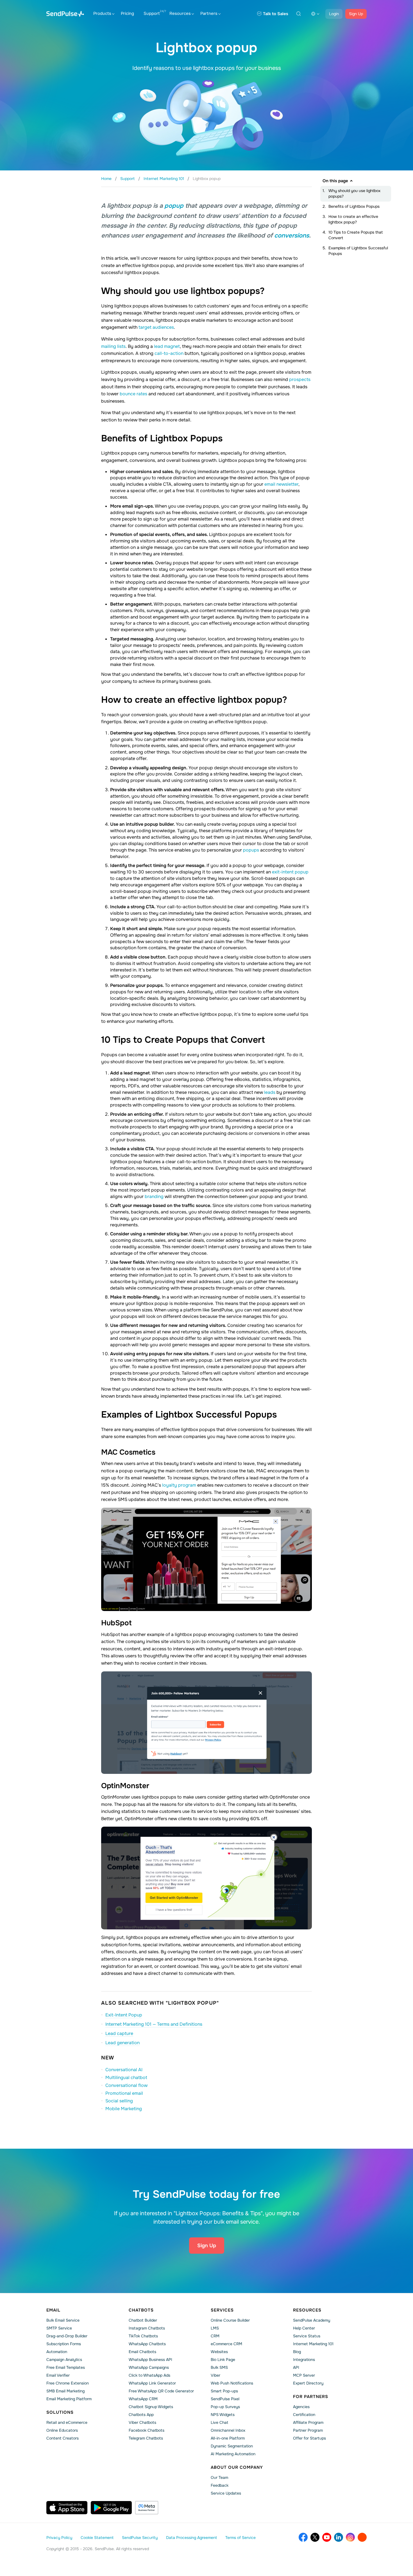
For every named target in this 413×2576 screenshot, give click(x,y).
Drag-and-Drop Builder (67, 2336)
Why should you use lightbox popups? (354, 193)
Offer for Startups (309, 2438)
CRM (215, 2336)
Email (53, 2310)
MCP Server (304, 2375)
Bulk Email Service (63, 2320)
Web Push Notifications (232, 2383)
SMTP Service (59, 2328)
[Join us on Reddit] (362, 2537)
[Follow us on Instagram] (350, 2537)
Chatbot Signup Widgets (151, 2407)
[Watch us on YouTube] (327, 2537)
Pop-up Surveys (225, 2407)
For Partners (311, 2397)
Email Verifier (58, 2375)
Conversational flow (126, 2085)
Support (152, 13)
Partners (209, 13)
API (296, 2367)
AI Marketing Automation (233, 2454)
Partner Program (308, 2430)
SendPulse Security (140, 2538)
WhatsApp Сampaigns (149, 2367)
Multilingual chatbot (126, 2078)
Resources (180, 13)
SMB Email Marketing (65, 2391)
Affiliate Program (308, 2422)
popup (174, 206)
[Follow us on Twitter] (315, 2537)
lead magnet (167, 346)
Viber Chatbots (142, 2422)
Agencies (301, 2407)
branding (154, 1196)
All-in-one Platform (228, 2438)
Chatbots (141, 2310)
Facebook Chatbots (147, 2430)
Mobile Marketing (124, 2109)
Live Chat (219, 2422)
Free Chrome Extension (68, 2383)
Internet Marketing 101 (313, 2344)
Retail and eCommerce (67, 2422)
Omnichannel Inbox (228, 2430)
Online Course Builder (230, 2320)
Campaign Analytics (64, 2360)
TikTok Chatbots (143, 2336)
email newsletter (281, 484)
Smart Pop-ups (224, 2391)
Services (222, 2310)
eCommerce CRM (226, 2344)
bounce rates (133, 394)
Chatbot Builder (143, 2320)
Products (102, 13)
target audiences (156, 327)
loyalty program (179, 1485)
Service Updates (226, 2493)
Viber (215, 2375)
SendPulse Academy (312, 2320)
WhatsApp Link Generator (152, 2383)
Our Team (219, 2477)
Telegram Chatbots (146, 2438)
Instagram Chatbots (147, 2328)
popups (251, 850)
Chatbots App (141, 2415)
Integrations (304, 2360)
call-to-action (169, 353)
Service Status (307, 2336)
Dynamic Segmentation (232, 2446)
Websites (219, 2352)
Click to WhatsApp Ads (149, 2375)
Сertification (304, 2415)
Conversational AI (124, 2070)
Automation (57, 2352)
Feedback (220, 2485)
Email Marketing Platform (69, 2399)
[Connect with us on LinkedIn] (339, 2537)
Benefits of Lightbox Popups (354, 206)
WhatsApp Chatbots (147, 2344)
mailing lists (113, 346)
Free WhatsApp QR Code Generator (161, 2391)
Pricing (127, 13)
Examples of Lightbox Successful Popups (358, 251)
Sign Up (356, 14)
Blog (297, 2352)
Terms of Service (240, 2538)
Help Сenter (304, 2328)
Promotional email (124, 2093)
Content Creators (63, 2438)
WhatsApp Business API (150, 2360)
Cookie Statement (97, 2538)
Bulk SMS (219, 2367)
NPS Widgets (223, 2415)
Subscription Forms (64, 2344)
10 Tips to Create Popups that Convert (356, 235)
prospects (300, 379)
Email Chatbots (142, 2352)
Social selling (119, 2101)
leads (270, 1092)
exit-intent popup (290, 872)
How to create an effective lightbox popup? (353, 219)
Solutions (60, 2412)
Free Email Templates (66, 2367)
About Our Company (237, 2467)
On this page (335, 181)
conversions (292, 236)
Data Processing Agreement (191, 2538)
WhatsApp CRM (143, 2399)
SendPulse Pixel (225, 2399)
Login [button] (334, 14)
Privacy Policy (59, 2538)
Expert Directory (308, 2383)
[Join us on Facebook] (303, 2537)
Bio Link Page (223, 2360)
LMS (215, 2328)
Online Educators (62, 2430)
